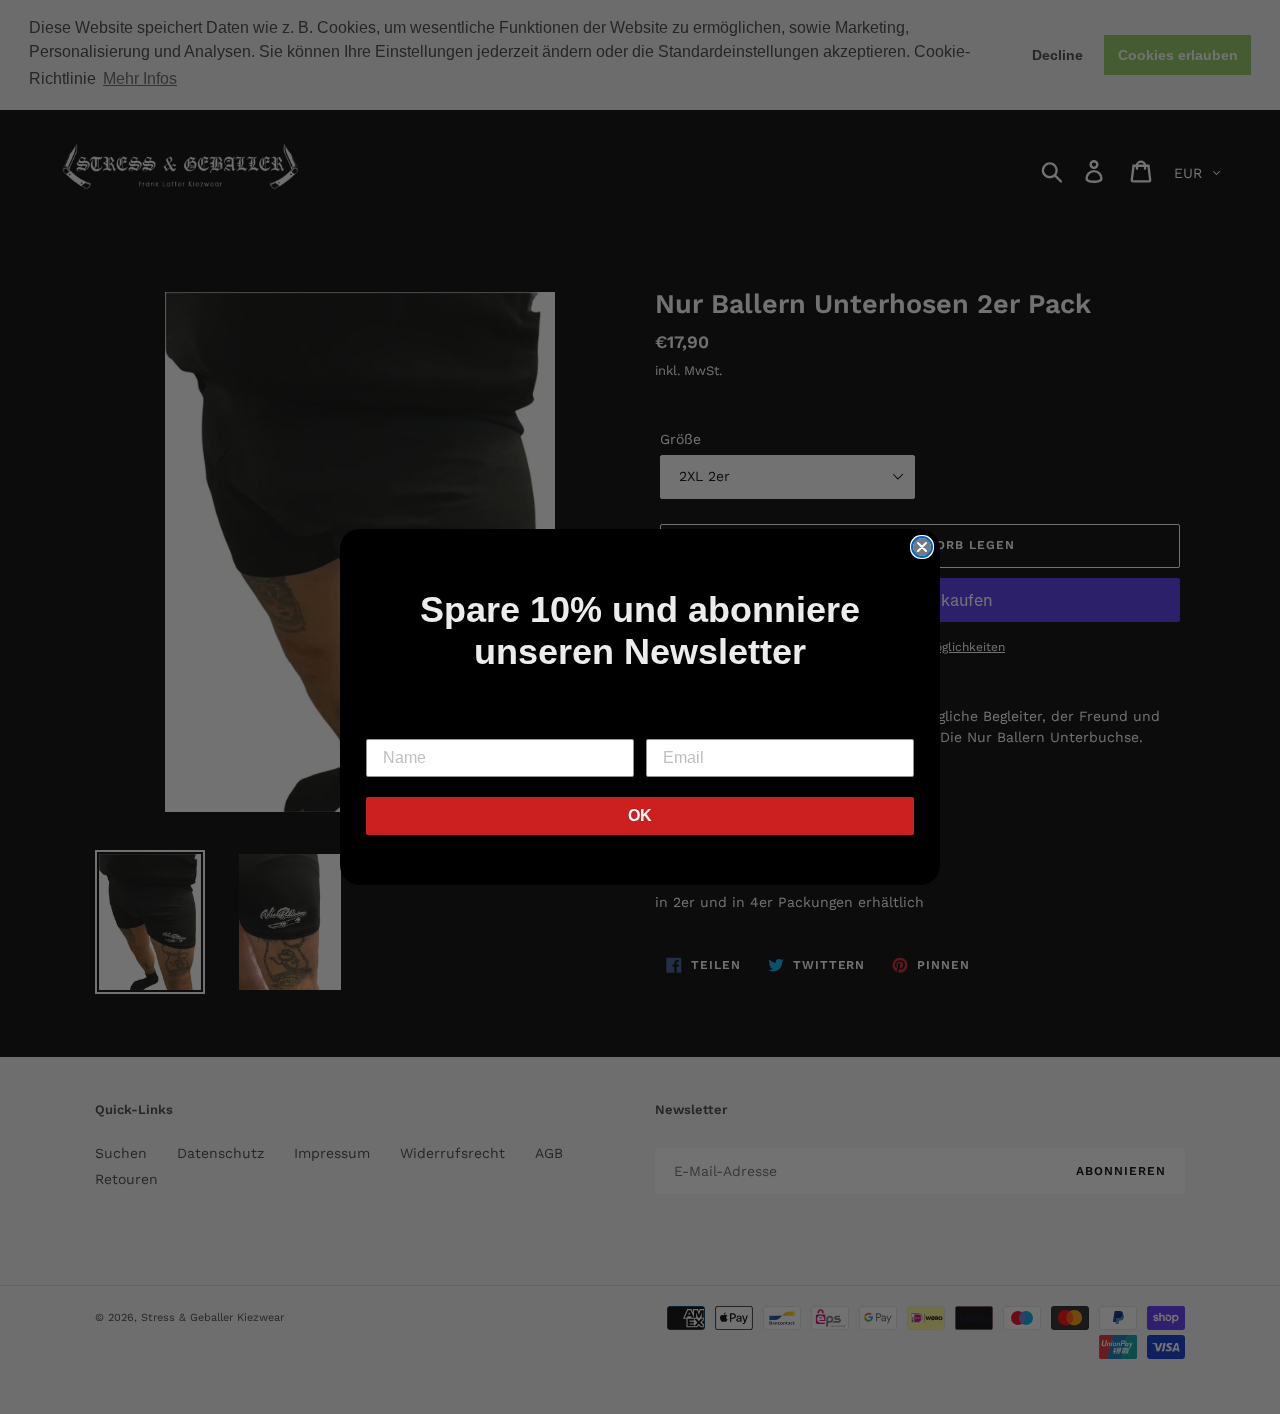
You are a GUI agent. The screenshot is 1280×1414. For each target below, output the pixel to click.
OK (640, 815)
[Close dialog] (922, 547)
